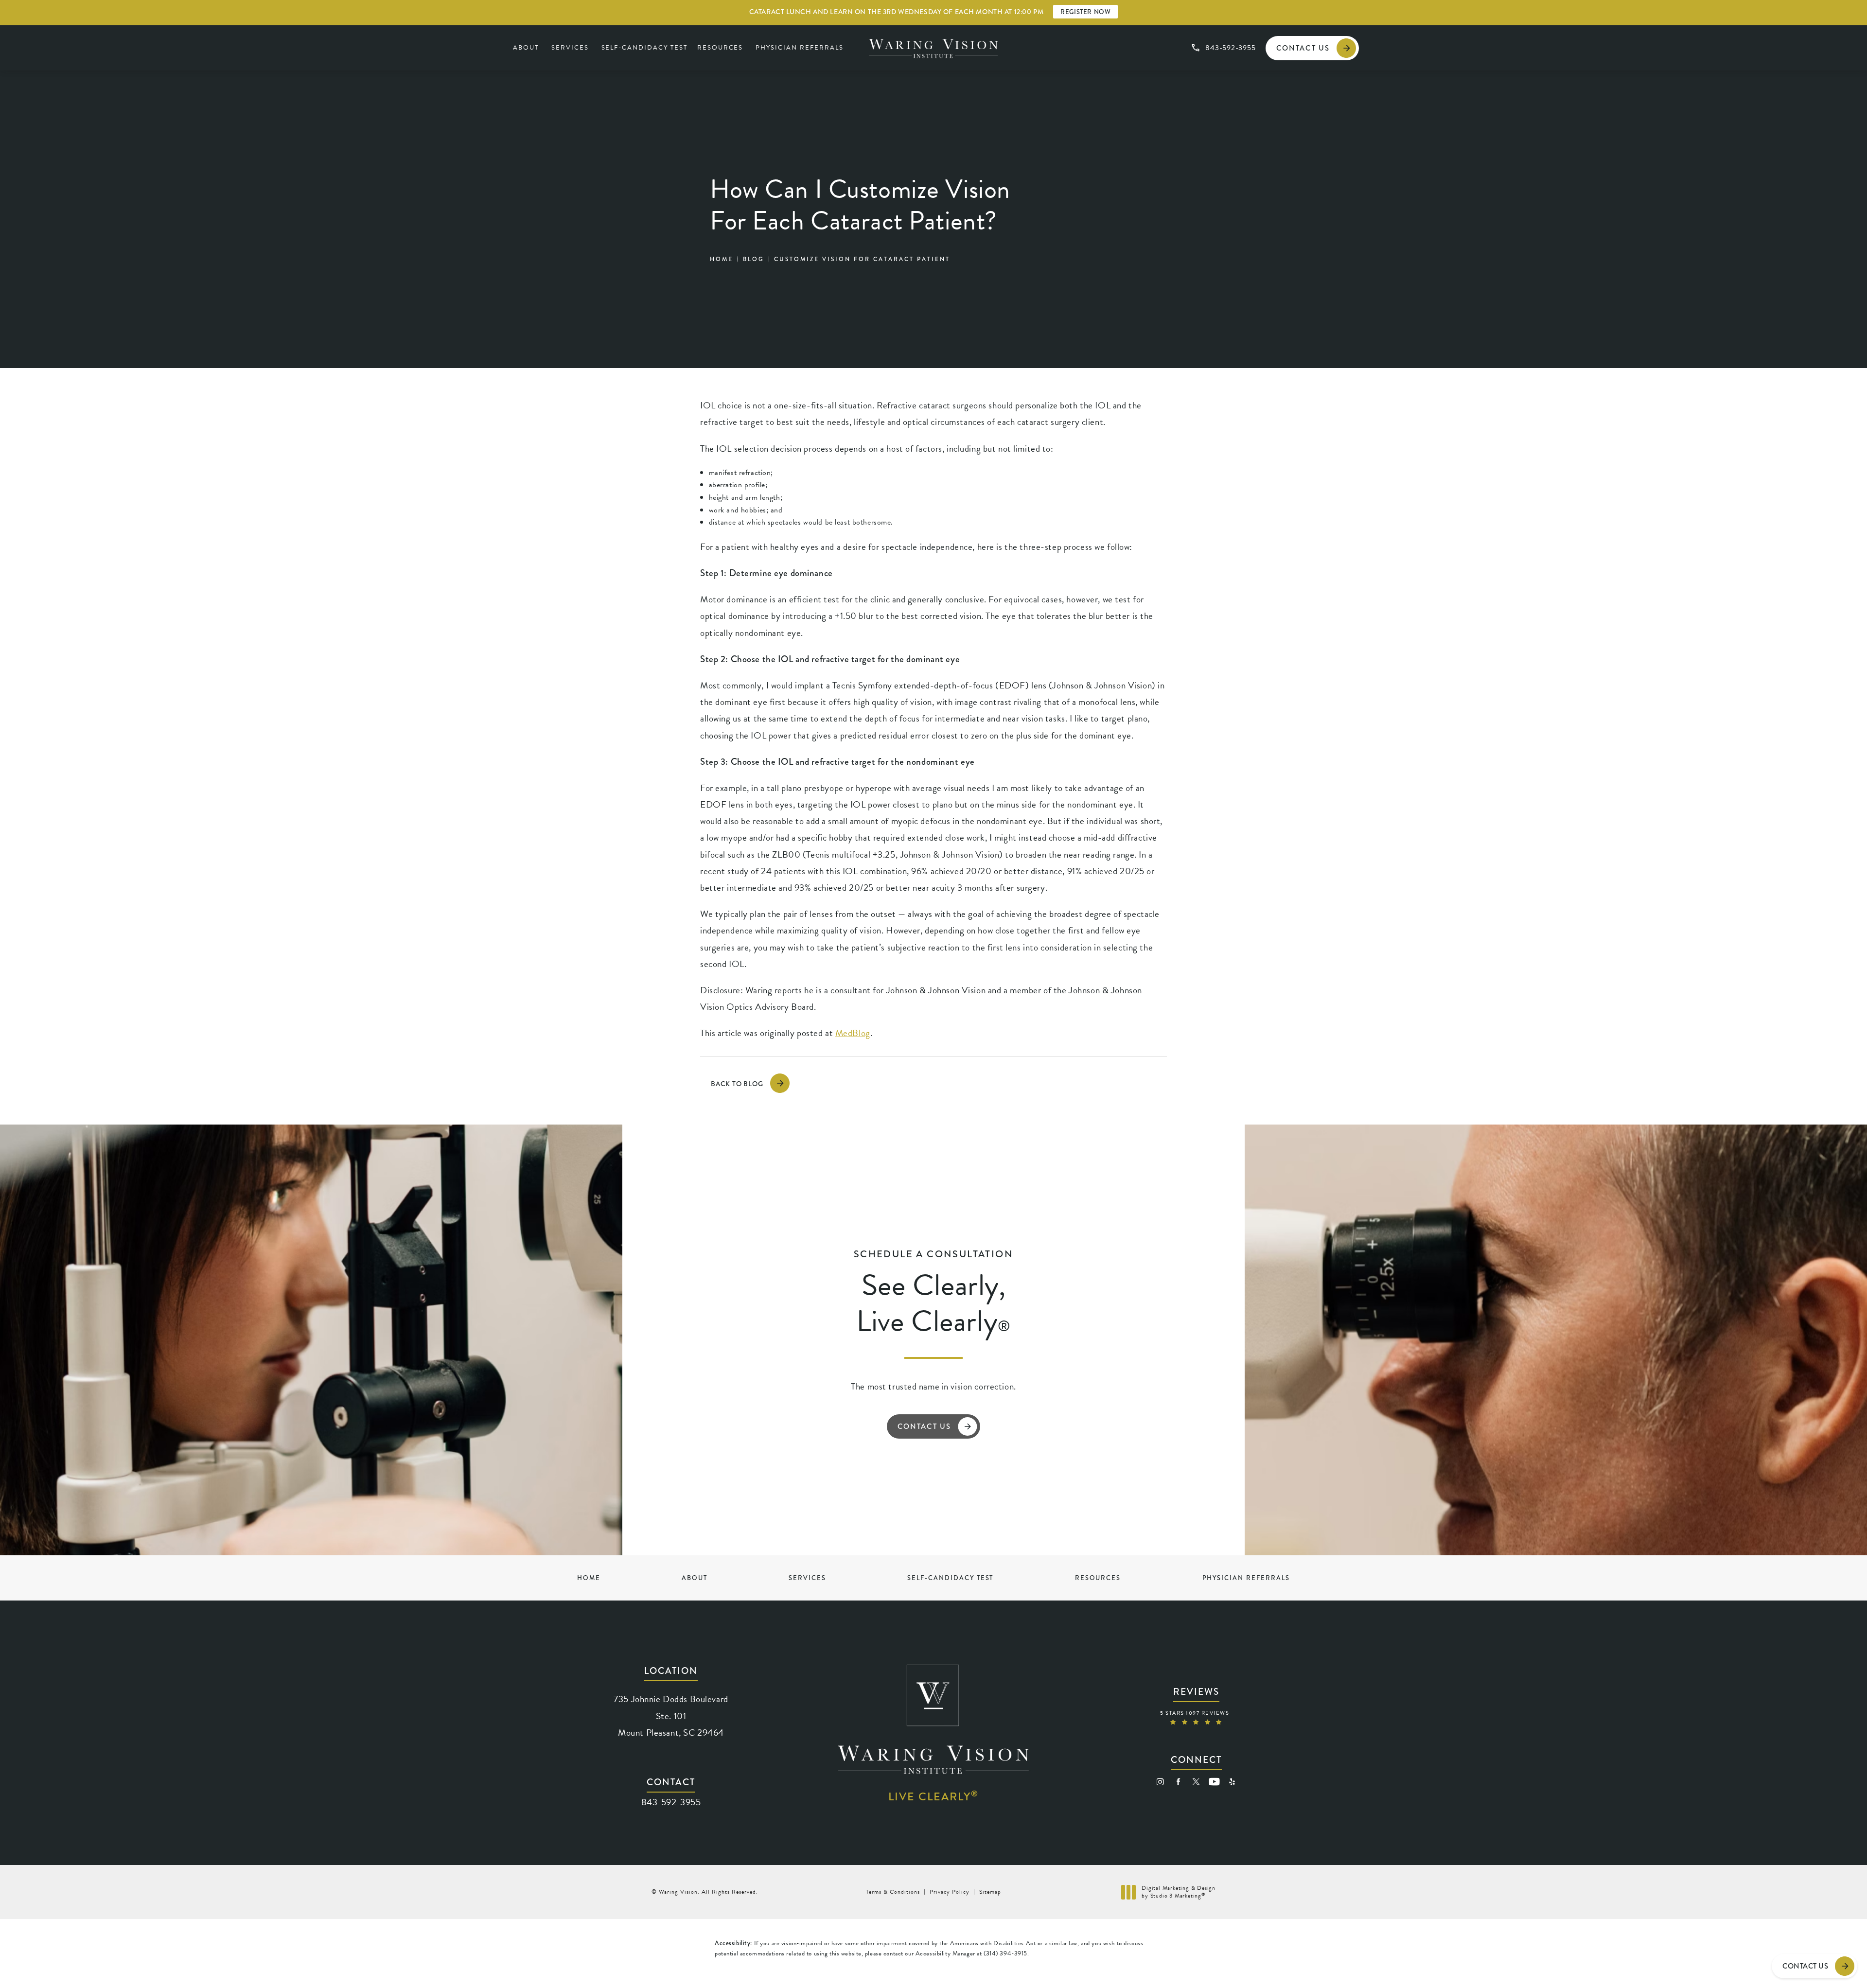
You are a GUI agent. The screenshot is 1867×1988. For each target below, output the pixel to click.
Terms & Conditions (893, 1892)
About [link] (526, 48)
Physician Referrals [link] (799, 48)
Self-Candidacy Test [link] (644, 48)
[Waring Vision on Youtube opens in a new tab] (1214, 1782)
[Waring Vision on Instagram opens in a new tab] (1160, 1782)
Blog (754, 259)
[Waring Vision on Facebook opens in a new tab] (1178, 1782)
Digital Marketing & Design (1178, 1892)
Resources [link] (720, 48)
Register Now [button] (1085, 12)
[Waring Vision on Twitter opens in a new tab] (1196, 1782)
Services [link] (570, 48)
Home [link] (589, 1578)
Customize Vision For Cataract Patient (862, 259)
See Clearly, (933, 1294)
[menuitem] (527, 48)
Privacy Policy (950, 1892)
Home (722, 259)
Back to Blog (737, 1084)
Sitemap (990, 1892)
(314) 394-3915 (1005, 1953)
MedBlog (853, 1033)
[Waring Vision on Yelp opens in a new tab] (1232, 1782)
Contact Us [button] (1805, 1966)
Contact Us (1303, 48)
